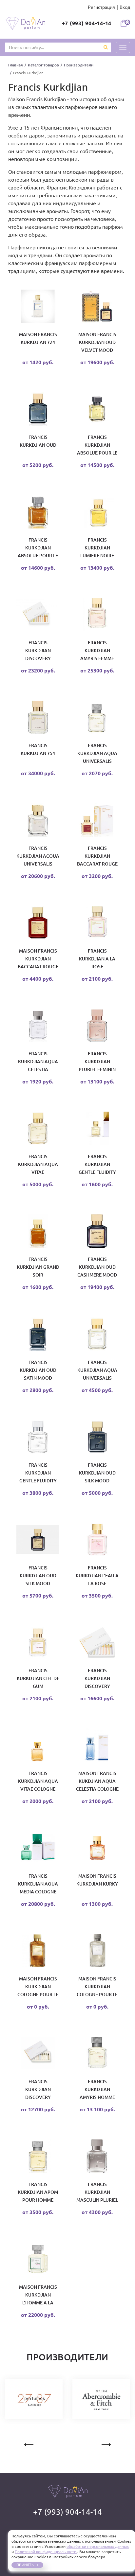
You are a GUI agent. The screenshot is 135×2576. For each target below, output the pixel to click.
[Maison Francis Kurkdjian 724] (38, 308)
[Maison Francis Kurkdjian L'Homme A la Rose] (38, 2260)
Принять (25, 2565)
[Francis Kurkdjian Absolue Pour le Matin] (97, 410)
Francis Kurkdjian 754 (38, 749)
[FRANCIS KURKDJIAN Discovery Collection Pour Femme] (97, 1644)
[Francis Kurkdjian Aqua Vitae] (38, 1130)
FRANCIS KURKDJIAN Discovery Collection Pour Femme (97, 1679)
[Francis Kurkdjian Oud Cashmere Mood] (97, 1232)
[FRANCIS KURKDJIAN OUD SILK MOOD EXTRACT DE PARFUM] (38, 1541)
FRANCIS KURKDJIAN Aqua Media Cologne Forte (38, 1884)
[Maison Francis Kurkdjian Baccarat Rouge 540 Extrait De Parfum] (38, 924)
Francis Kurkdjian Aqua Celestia (38, 1062)
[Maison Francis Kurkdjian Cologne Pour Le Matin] (97, 1952)
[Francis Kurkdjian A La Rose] (97, 924)
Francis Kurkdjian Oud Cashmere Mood (97, 1267)
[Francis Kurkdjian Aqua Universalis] (97, 719)
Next (106, 2443)
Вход (125, 7)
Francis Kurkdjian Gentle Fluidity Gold (97, 1165)
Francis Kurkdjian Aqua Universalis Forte (97, 1370)
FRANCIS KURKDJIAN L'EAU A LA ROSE (97, 1576)
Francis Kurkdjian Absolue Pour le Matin (97, 445)
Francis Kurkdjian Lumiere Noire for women (97, 548)
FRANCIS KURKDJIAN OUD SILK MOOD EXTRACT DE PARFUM (38, 1576)
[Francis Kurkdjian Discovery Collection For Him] (38, 2055)
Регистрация (101, 7)
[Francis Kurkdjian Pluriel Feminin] (97, 1027)
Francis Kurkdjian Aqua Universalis (97, 753)
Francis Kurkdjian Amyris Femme (97, 651)
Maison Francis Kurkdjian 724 (38, 338)
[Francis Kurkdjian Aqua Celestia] (38, 1027)
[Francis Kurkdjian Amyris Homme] (97, 2055)
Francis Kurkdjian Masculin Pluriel (97, 2192)
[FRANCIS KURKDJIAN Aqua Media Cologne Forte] (38, 1849)
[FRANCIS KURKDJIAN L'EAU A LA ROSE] (97, 1541)
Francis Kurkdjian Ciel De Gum (38, 1678)
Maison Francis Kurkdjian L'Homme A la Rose (38, 2295)
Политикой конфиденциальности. (46, 2552)
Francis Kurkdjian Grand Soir (38, 1267)
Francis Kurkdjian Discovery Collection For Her (38, 651)
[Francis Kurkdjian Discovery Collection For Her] (38, 616)
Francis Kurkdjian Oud (38, 441)
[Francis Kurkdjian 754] (38, 719)
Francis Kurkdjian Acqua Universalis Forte (38, 856)
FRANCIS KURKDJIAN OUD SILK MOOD (97, 1473)
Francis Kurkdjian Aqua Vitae (38, 1164)
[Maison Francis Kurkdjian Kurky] (97, 1849)
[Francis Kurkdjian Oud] (38, 410)
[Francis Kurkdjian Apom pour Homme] (38, 2157)
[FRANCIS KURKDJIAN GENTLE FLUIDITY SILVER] (38, 1438)
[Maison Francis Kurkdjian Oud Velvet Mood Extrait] (97, 308)
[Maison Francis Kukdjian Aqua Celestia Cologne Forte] (97, 1746)
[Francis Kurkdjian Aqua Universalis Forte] (97, 1335)
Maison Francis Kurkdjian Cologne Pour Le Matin (97, 1987)
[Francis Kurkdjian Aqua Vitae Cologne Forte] (38, 1746)
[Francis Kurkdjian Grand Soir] (38, 1232)
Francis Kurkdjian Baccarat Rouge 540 (97, 856)
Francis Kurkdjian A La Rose (97, 959)
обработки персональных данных (98, 2546)
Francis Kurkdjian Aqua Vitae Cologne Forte (38, 1781)
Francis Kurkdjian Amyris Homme (97, 2089)
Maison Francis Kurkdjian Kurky (97, 1880)
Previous (29, 2443)
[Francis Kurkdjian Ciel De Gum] (38, 1644)
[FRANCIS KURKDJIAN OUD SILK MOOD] (97, 1438)
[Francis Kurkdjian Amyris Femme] (97, 616)
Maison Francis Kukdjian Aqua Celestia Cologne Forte (97, 1781)
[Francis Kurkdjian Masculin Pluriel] (97, 2157)
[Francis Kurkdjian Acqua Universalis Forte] (38, 821)
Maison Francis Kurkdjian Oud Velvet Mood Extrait (97, 343)
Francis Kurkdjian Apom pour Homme (38, 2192)
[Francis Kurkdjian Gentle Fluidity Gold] (97, 1130)
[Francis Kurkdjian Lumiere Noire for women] (97, 513)
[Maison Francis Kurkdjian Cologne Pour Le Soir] (38, 1952)
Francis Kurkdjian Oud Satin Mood (38, 1370)
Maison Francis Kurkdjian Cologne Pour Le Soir (38, 1987)
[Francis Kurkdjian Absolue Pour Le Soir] (38, 513)
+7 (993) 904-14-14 (87, 23)
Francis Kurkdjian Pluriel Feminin (97, 1062)
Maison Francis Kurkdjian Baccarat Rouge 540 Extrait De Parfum (38, 959)
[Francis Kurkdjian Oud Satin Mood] (38, 1335)
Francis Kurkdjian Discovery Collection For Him (38, 2090)
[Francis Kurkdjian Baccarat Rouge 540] (97, 821)
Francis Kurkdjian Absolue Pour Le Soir (38, 548)
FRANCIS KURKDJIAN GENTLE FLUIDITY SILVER (38, 1473)
